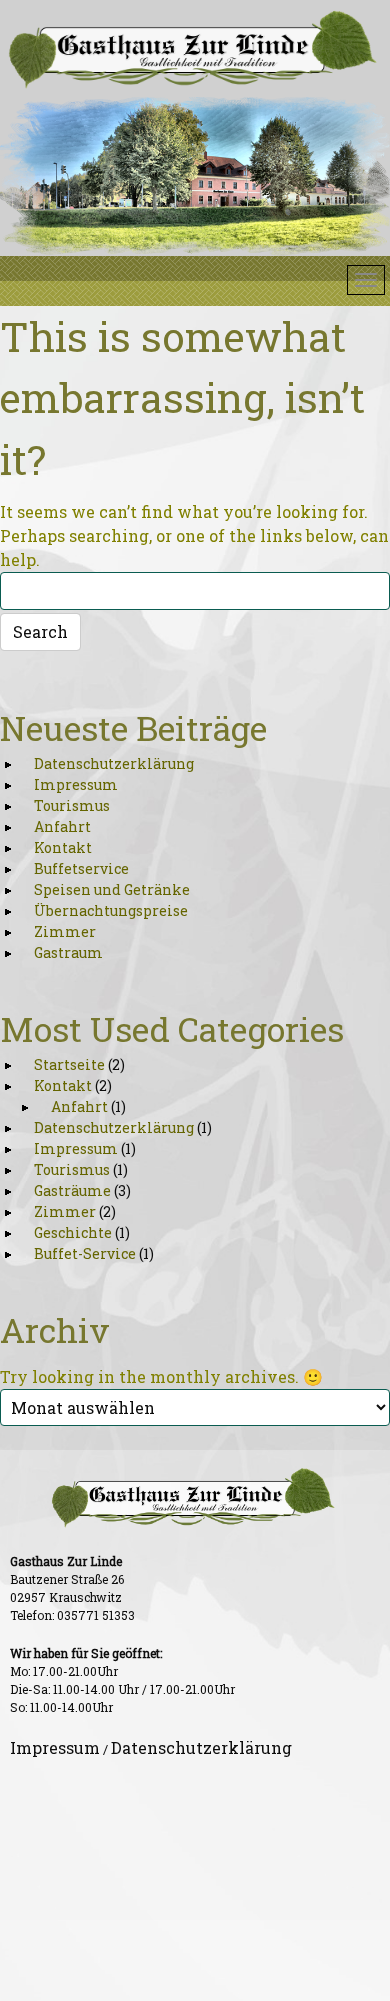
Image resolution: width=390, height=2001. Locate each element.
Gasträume (72, 1190)
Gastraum (68, 952)
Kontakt (63, 847)
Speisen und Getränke (112, 889)
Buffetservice (81, 868)
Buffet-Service (85, 1253)
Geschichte (73, 1232)
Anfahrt (62, 826)
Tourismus (72, 805)
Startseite (69, 1064)
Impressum (76, 784)
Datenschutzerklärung (114, 763)
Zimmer (65, 931)
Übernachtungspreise (111, 910)
